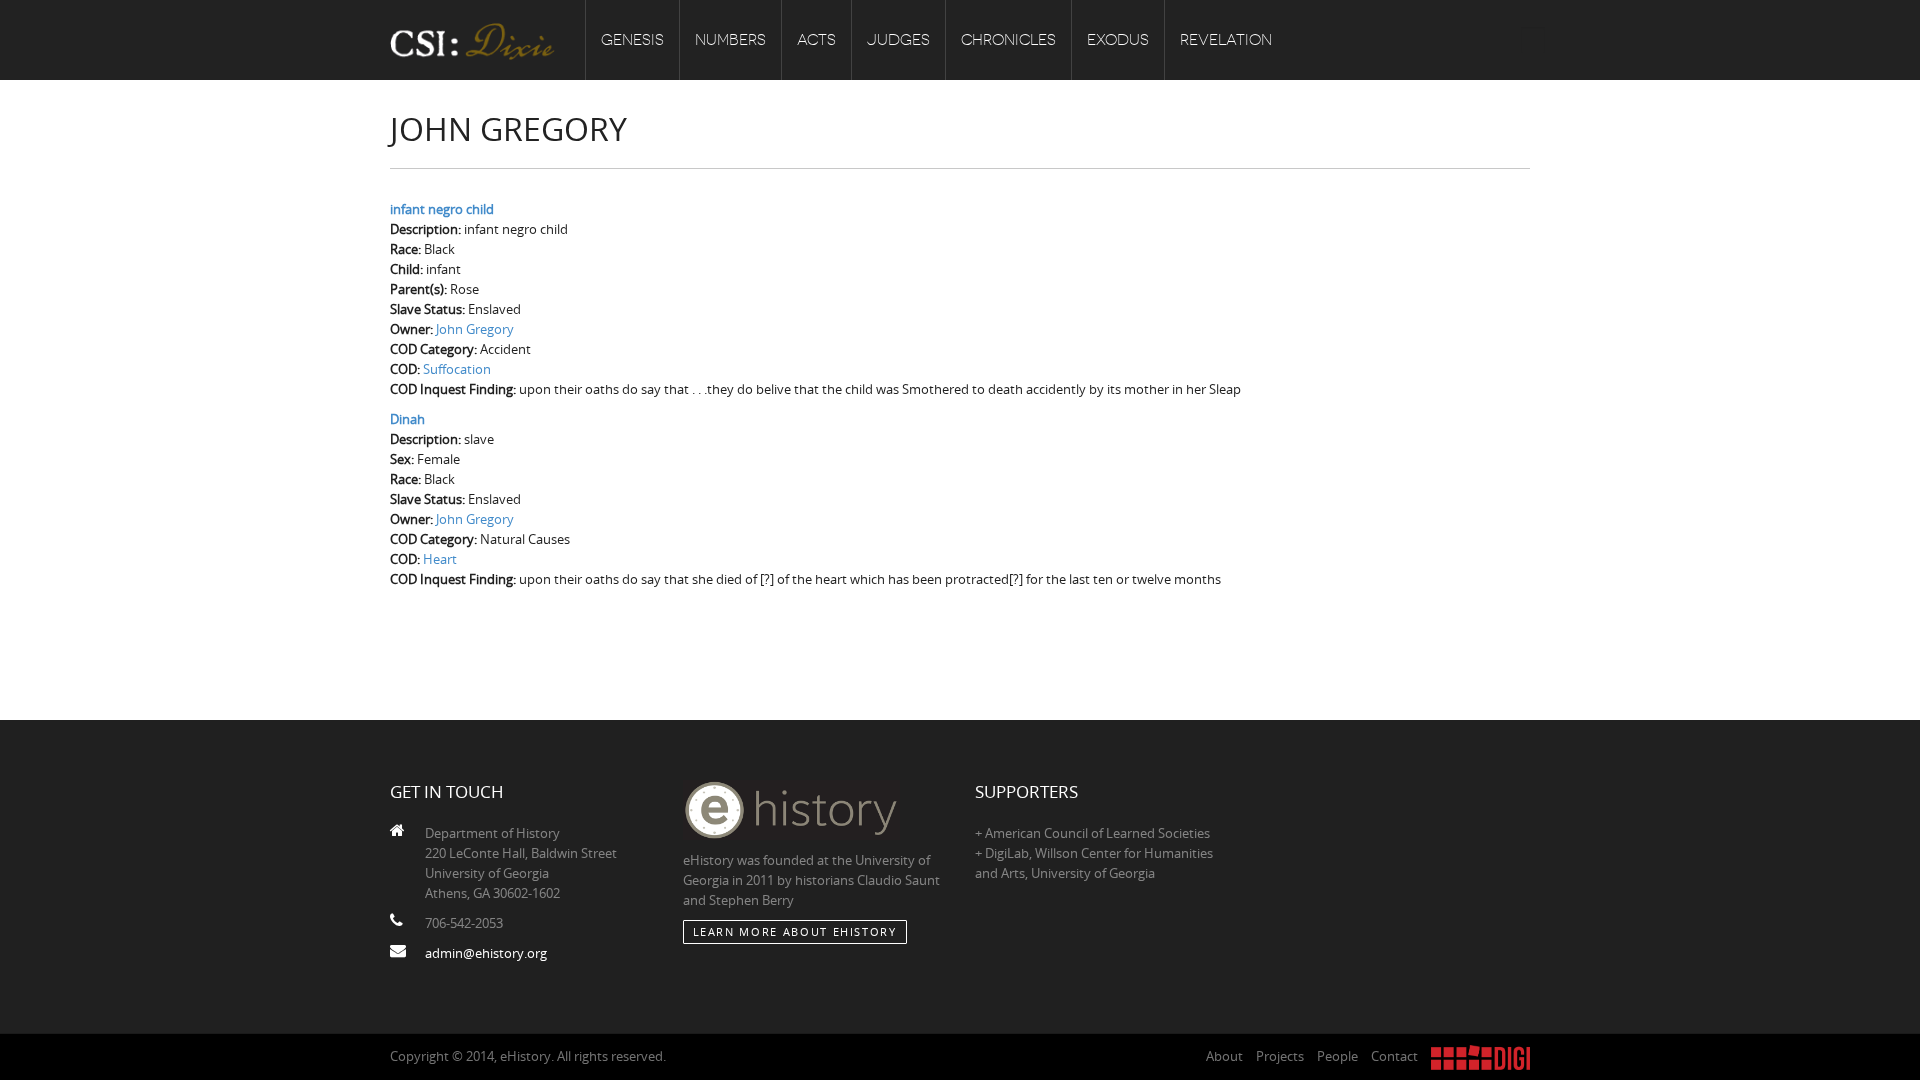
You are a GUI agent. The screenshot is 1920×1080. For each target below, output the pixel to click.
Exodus (1118, 40)
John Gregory (475, 329)
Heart (440, 559)
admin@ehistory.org (486, 953)
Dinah (407, 419)
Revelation (1226, 40)
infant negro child (442, 209)
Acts (816, 40)
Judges (898, 40)
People (1337, 1056)
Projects (1280, 1056)
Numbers (730, 40)
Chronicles (1008, 40)
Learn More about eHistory (795, 931)
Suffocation (457, 369)
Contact (1394, 1056)
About (1224, 1056)
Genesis (632, 40)
